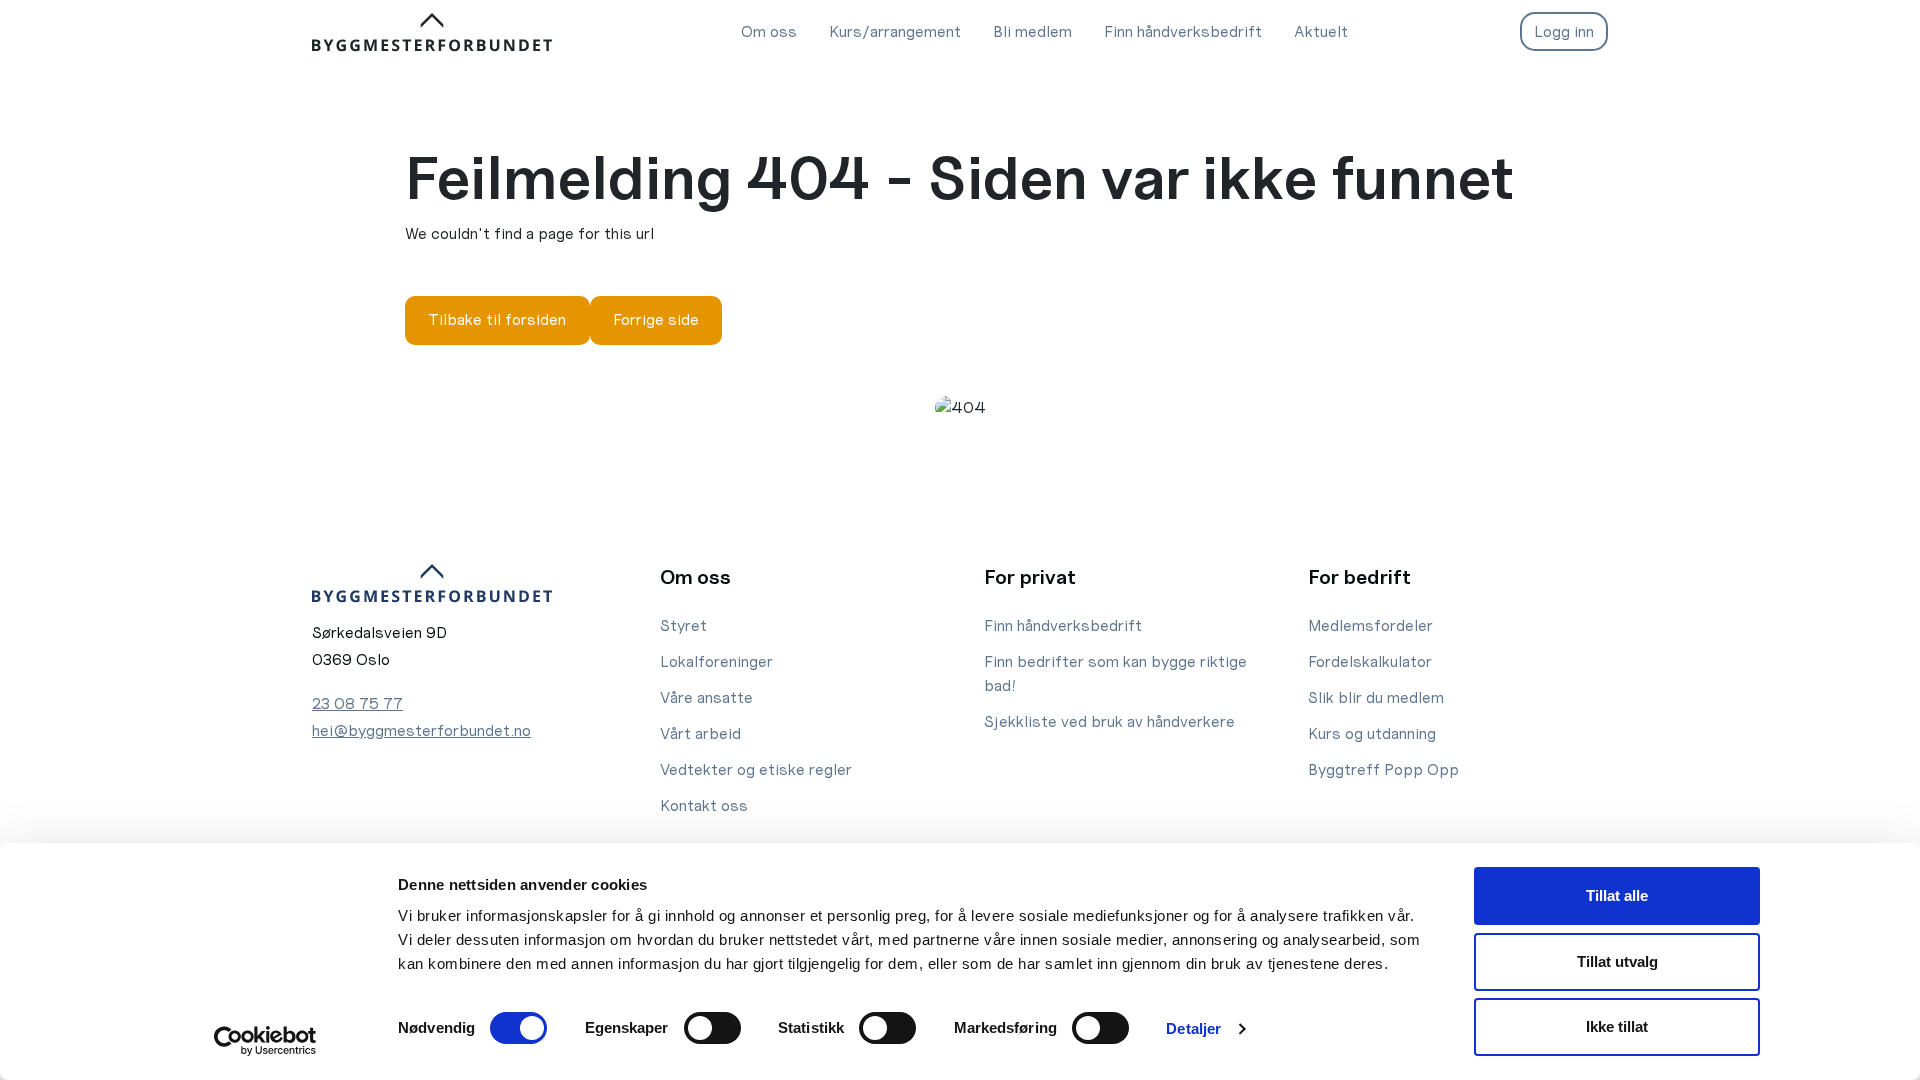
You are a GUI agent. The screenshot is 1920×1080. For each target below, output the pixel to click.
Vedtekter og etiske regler (756, 769)
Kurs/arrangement (895, 31)
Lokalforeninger (716, 661)
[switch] (712, 1028)
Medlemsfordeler (1370, 625)
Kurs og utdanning (1372, 733)
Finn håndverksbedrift (1183, 31)
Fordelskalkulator (1370, 661)
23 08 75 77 (357, 703)
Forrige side (656, 319)
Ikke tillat (1617, 1026)
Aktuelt (1321, 31)
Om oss (769, 31)
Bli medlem (1032, 31)
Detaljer (1193, 1028)
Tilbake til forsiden (497, 319)
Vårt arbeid (700, 733)
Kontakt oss (704, 805)
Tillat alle (1617, 895)
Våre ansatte (706, 697)
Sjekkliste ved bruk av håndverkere (1109, 721)
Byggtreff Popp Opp (1383, 769)
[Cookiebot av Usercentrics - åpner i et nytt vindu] (265, 1041)
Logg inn (1564, 31)
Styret (683, 625)
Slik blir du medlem (1376, 697)
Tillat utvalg (1617, 961)
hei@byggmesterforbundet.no (421, 730)
